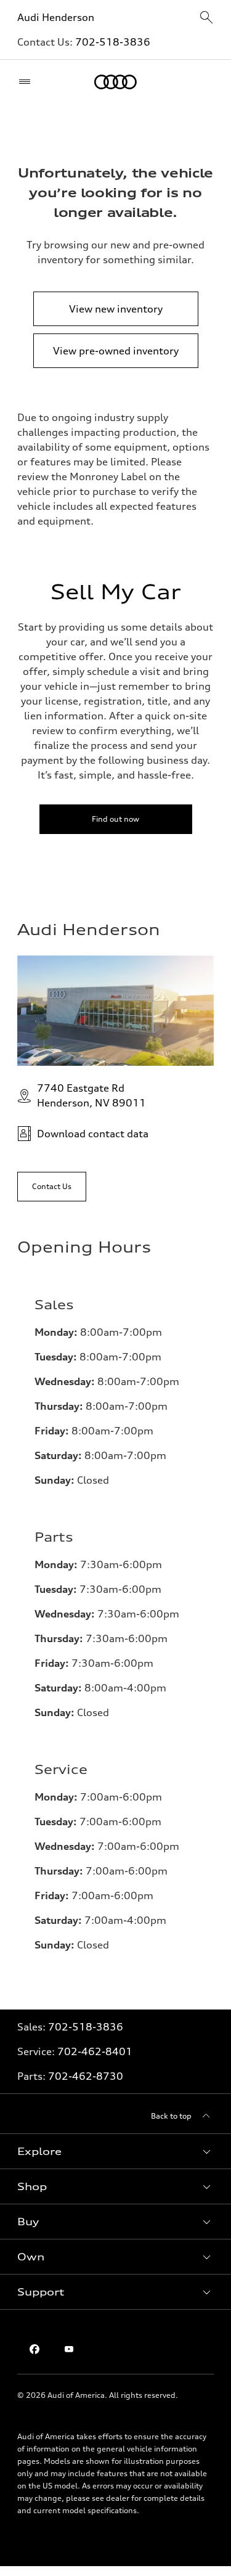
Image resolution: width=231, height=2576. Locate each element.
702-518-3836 (113, 42)
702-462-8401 (95, 2051)
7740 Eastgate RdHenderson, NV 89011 (91, 1095)
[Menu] (27, 82)
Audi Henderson (56, 17)
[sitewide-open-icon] (206, 18)
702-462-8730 (86, 2076)
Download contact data (93, 1134)
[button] (115, 2151)
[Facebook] (34, 2349)
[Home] (115, 82)
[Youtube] (69, 2349)
